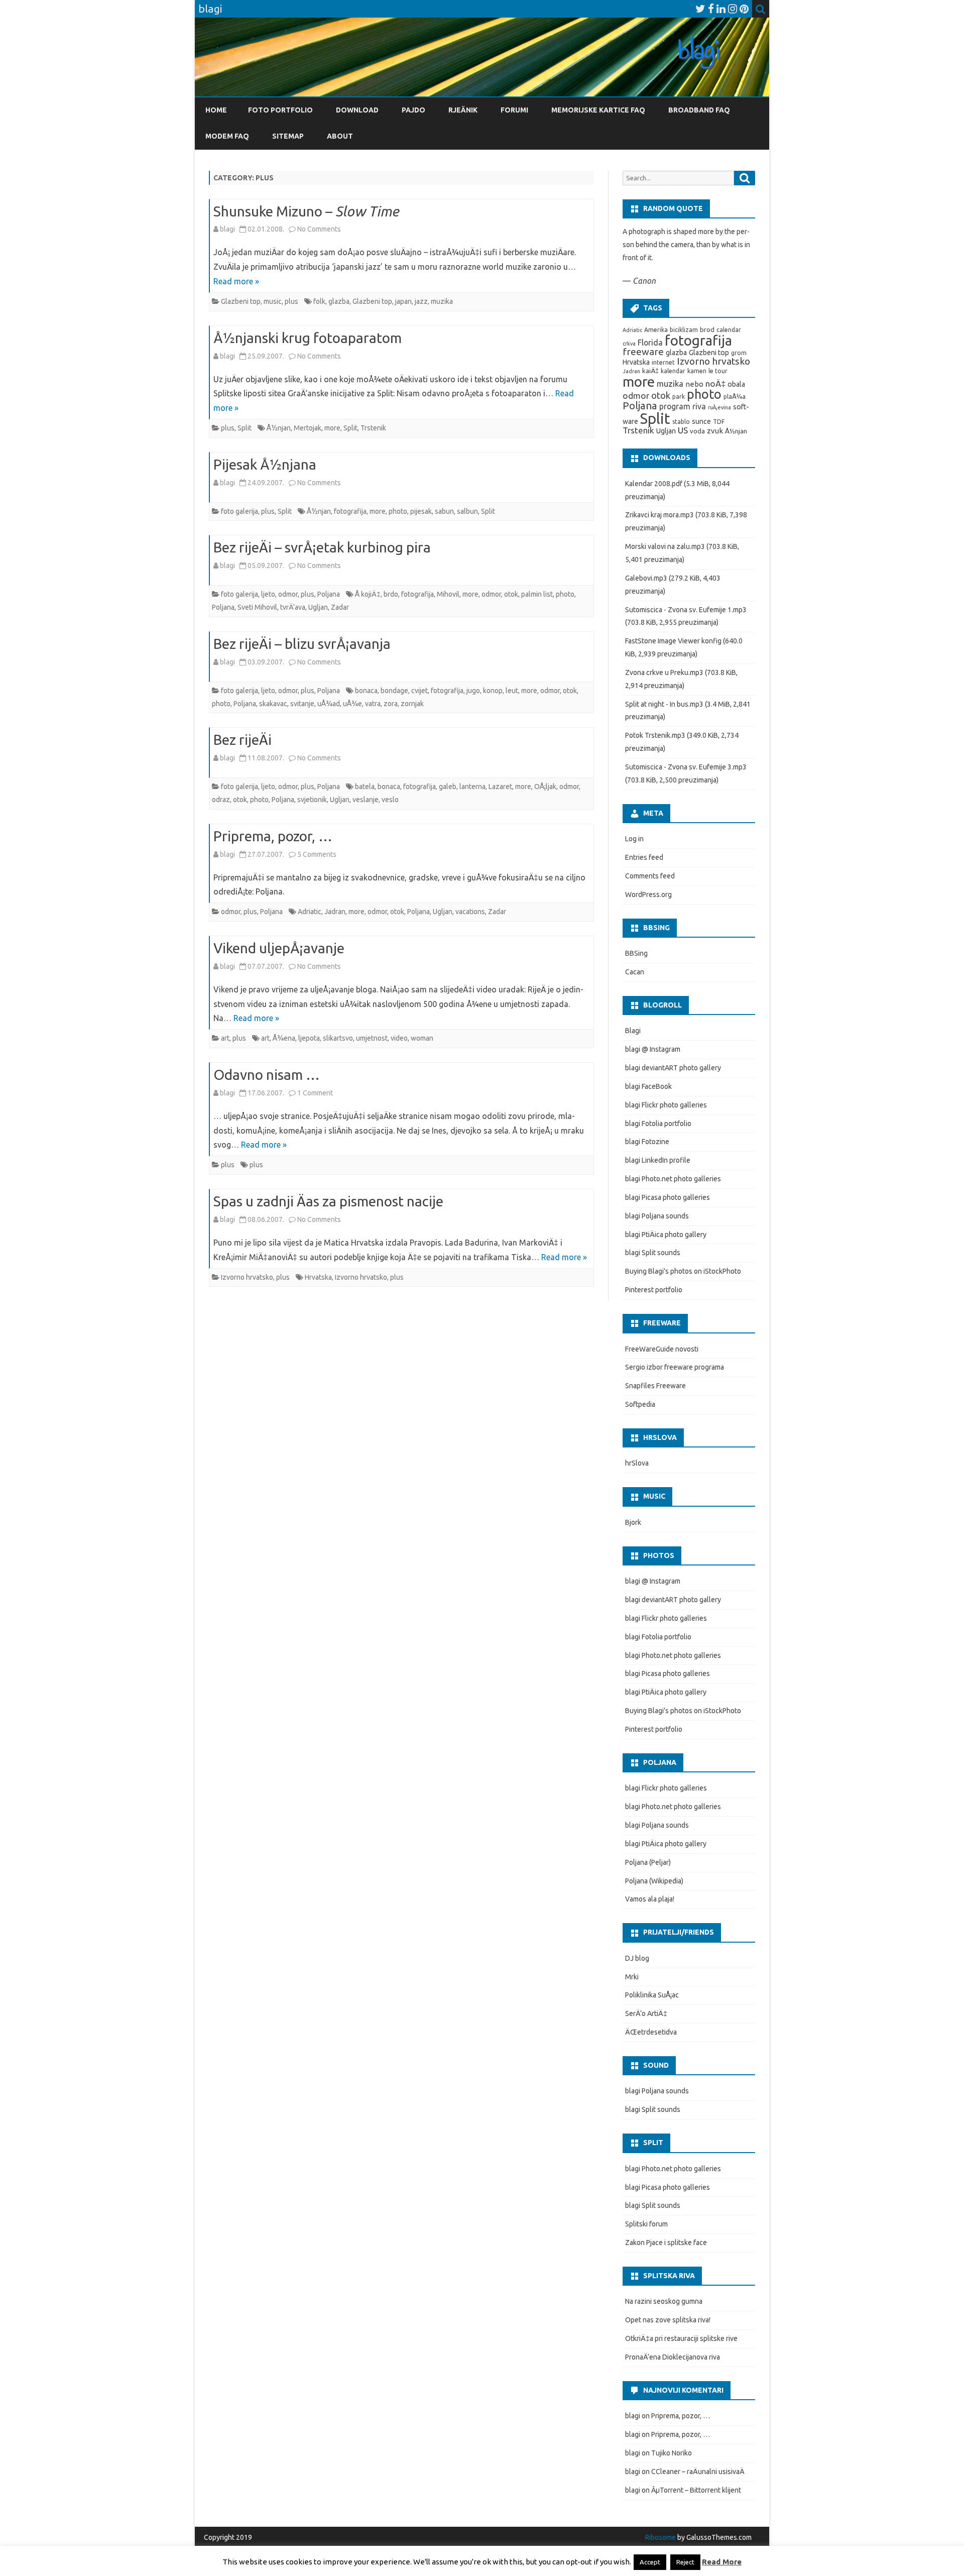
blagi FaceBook (648, 1086)
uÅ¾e (352, 704)
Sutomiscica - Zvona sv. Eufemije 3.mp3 (686, 767)
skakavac (273, 704)
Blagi (633, 1031)
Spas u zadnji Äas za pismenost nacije (328, 1201)
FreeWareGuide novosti (662, 1349)
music (273, 301)
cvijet (419, 691)
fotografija (350, 511)
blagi (227, 229)
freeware (643, 352)
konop (493, 691)
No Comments (319, 229)
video (399, 1038)
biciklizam (684, 330)
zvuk (715, 431)
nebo (694, 384)
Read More (722, 2562)
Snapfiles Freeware (655, 1386)
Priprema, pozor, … (273, 836)
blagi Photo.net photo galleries (673, 1179)
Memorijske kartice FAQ (598, 110)
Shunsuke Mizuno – (306, 211)
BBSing (636, 953)
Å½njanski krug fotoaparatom (308, 338)
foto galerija (239, 511)
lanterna (472, 787)
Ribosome (660, 2537)
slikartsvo (338, 1038)
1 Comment (315, 1093)
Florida (650, 343)
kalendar (673, 371)
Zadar (340, 607)
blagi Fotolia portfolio (658, 1124)
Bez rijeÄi (243, 740)
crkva (629, 344)
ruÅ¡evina (719, 407)
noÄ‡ (715, 383)
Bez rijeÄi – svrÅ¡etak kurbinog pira (322, 547)
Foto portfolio (280, 110)
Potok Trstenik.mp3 (655, 735)
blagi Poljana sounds (657, 1216)
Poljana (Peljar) (648, 1862)
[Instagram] (733, 9)
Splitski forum (646, 2224)
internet (663, 362)
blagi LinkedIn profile (658, 1160)
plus (291, 301)
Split (245, 428)
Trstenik (373, 428)
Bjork (633, 1522)
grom (739, 353)
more (332, 428)
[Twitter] (700, 9)
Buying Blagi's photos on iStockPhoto (683, 1271)
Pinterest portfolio (654, 1290)
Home (216, 110)
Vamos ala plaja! (650, 1899)
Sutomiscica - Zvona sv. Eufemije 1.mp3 (686, 610)
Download (357, 110)
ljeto (268, 594)
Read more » (236, 281)
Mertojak (308, 428)
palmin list (537, 594)
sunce (701, 421)
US (683, 430)
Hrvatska (318, 1277)
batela (365, 787)
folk (319, 301)
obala (736, 384)
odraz (221, 800)
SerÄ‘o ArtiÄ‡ (646, 2013)
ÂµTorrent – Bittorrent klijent (696, 2490)
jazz (421, 301)
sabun (444, 511)
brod (707, 330)
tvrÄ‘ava (293, 607)
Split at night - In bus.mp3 (664, 704)
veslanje (366, 800)
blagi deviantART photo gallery (673, 1068)
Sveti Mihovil (257, 607)
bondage (394, 691)
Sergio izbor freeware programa (675, 1367)
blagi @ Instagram (653, 1049)
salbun (467, 511)
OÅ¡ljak (545, 787)
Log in (634, 839)
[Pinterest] (744, 9)
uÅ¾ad (329, 704)
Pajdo (413, 110)
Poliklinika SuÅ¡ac (652, 1995)
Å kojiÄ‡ (368, 594)
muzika (442, 301)
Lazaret (500, 787)
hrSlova (637, 1463)
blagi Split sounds (653, 1253)
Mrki (632, 1977)
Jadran (335, 912)
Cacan (635, 972)
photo (398, 511)
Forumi (514, 110)
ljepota (309, 1038)
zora (391, 704)
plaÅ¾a (735, 397)
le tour (718, 371)
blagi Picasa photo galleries (668, 1197)
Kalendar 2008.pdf (654, 484)
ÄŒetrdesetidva (651, 2032)
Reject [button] (685, 2562)
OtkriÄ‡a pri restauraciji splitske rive (681, 2338)
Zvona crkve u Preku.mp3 (664, 673)
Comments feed (650, 876)
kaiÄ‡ (650, 371)
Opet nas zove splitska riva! (668, 2320)
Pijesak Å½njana (265, 464)
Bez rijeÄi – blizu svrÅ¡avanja (302, 644)
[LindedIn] (721, 9)
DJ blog (637, 1958)
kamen (697, 371)
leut (512, 691)
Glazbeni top (241, 301)
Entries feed (644, 857)
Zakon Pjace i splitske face (666, 2243)
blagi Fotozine (647, 1142)
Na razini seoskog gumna (664, 2301)
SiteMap (288, 136)
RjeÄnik (463, 110)
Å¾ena (284, 1038)
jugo (473, 691)
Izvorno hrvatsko (247, 1277)
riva (699, 406)
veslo (390, 800)
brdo (391, 594)
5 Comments (317, 854)
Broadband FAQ (699, 110)
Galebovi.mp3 (646, 578)
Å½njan (279, 428)
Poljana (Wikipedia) (654, 1881)
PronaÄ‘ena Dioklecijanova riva (673, 2357)
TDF (719, 422)
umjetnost (372, 1038)
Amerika (656, 330)
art (225, 1038)
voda (697, 431)
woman (422, 1038)
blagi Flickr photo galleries (666, 1105)
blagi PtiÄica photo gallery (666, 1235)
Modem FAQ (227, 136)
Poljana (329, 594)
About (340, 136)
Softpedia (640, 1404)
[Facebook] (711, 9)
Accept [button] (650, 2562)
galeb (448, 787)
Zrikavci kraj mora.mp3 (659, 515)
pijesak (421, 511)
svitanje (302, 704)
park (679, 397)
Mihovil (448, 594)
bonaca (366, 691)
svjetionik (312, 800)
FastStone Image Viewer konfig (673, 641)
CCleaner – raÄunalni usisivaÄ (698, 2472)
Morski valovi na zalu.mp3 (665, 546)
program (675, 406)
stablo (681, 422)
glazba (339, 301)
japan (403, 301)
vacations (470, 912)
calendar (729, 330)
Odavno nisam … (267, 1075)
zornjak (412, 704)
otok (511, 594)
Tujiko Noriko (672, 2453)
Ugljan (318, 607)
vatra (373, 704)
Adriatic (310, 912)
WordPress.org (648, 894)
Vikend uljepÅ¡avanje (279, 948)
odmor (288, 594)
